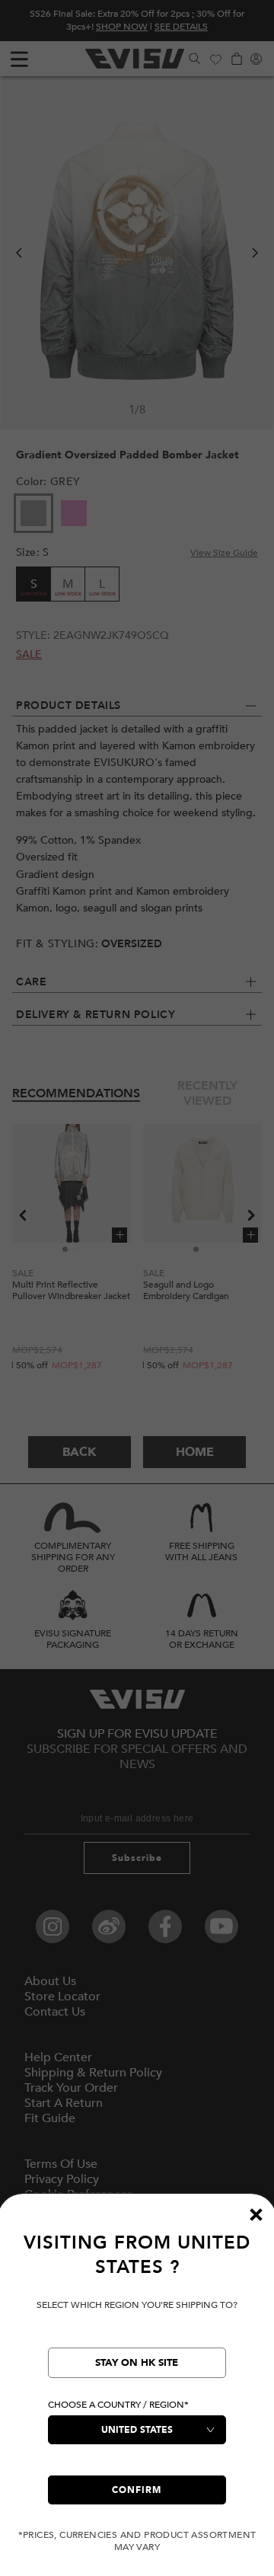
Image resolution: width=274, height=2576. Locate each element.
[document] (137, 2392)
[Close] (256, 2214)
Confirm (137, 2490)
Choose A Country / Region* (118, 2405)
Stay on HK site (137, 2363)
